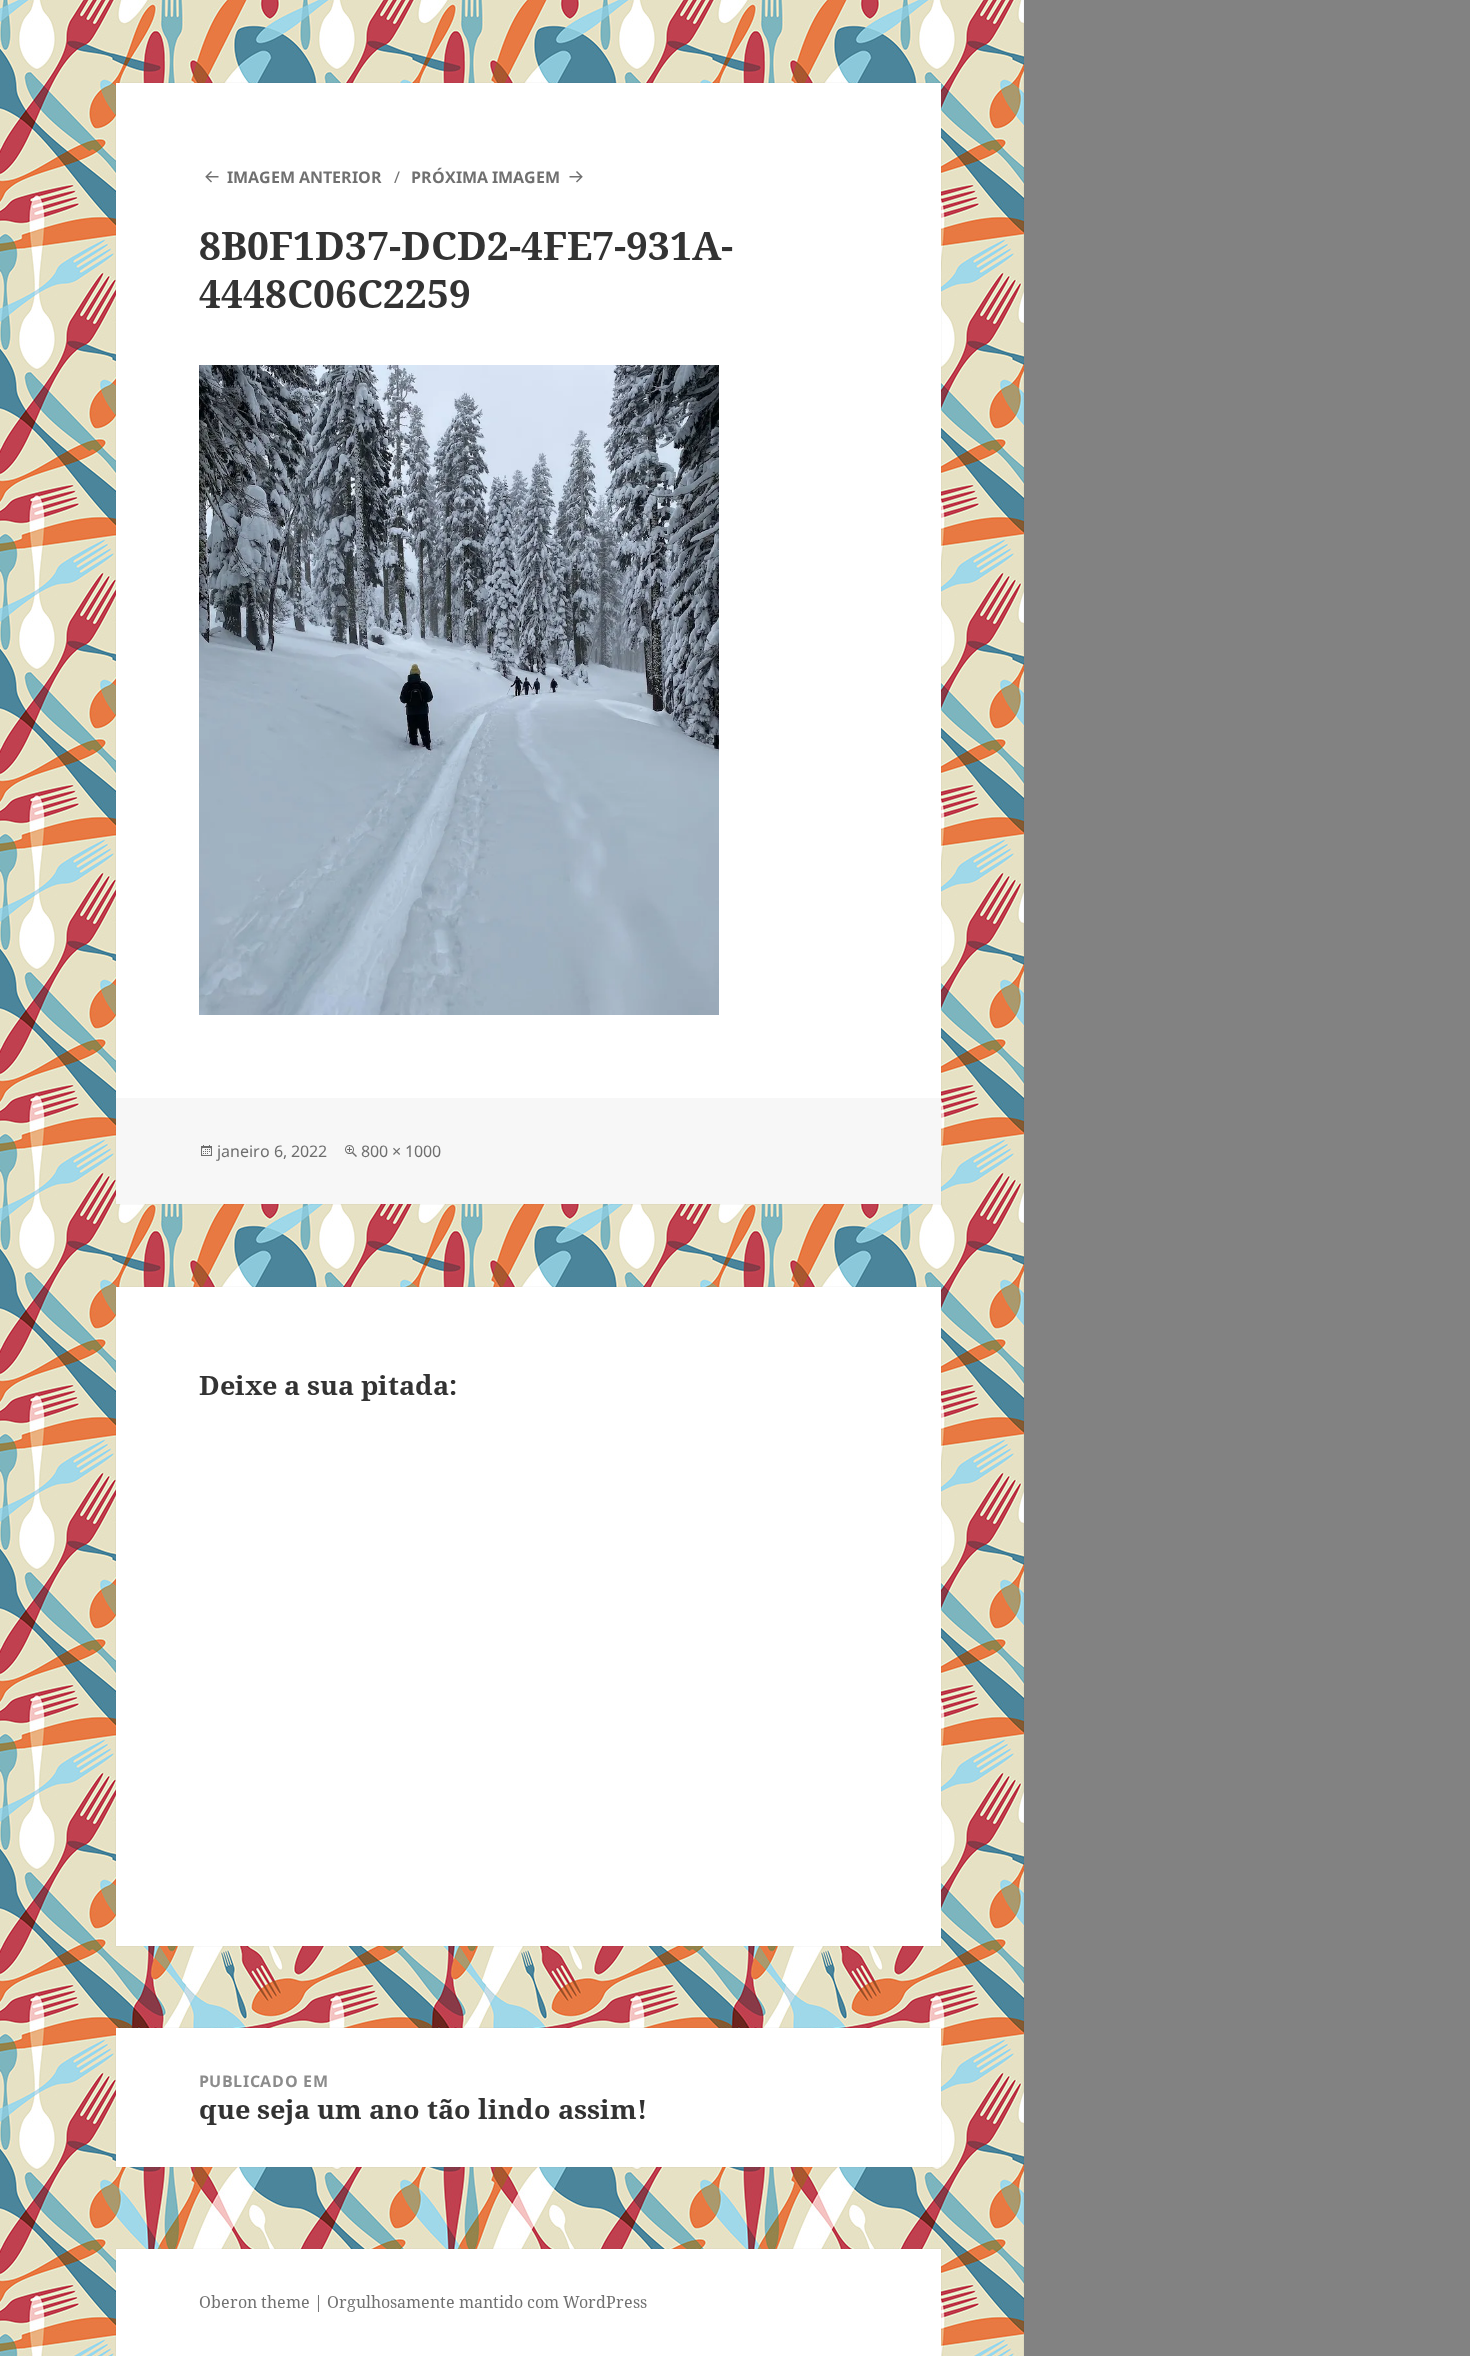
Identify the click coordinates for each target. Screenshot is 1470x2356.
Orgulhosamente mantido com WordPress (487, 2302)
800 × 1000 (401, 1151)
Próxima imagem (485, 177)
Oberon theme (254, 2302)
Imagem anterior (304, 177)
